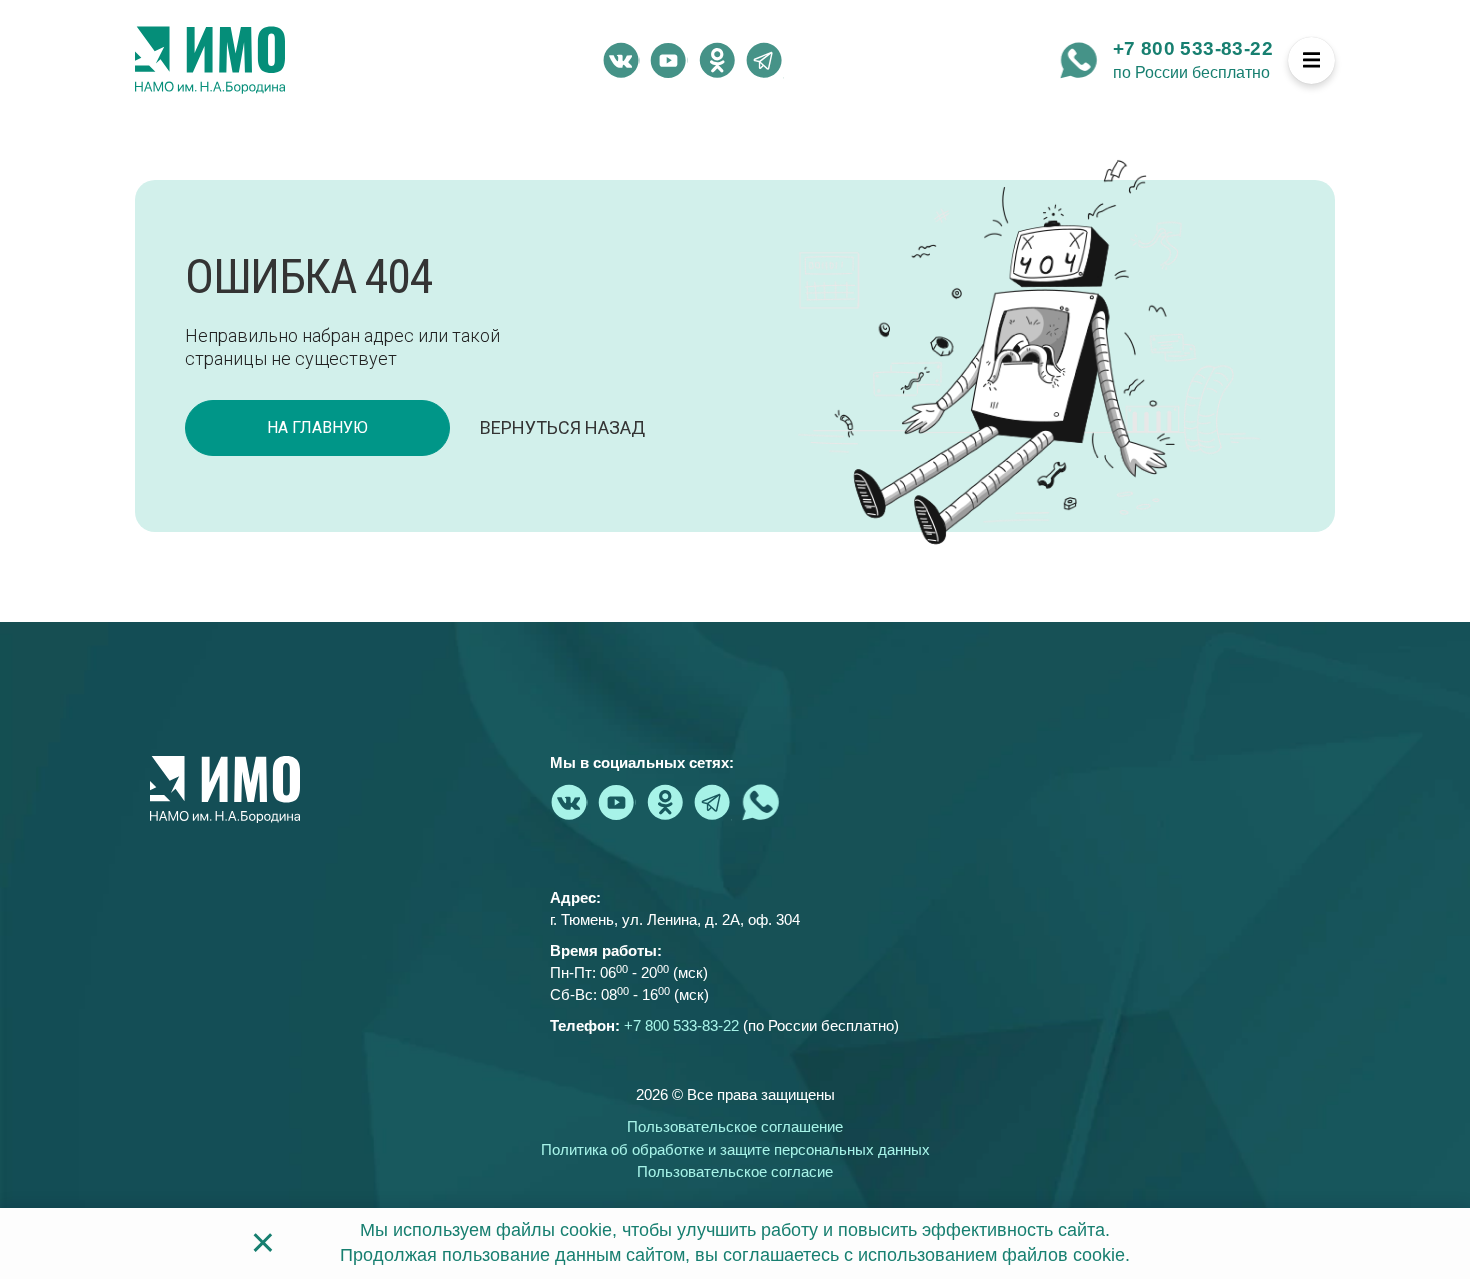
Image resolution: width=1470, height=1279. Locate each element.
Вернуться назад (562, 427)
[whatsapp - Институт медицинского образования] (1079, 60)
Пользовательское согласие (735, 1171)
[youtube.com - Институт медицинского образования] (669, 60)
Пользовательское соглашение (735, 1126)
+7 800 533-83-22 (1193, 48)
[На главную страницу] (210, 60)
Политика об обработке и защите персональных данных (735, 1149)
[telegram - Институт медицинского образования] (765, 60)
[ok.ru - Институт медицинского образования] (717, 60)
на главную (317, 427)
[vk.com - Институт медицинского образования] (621, 60)
